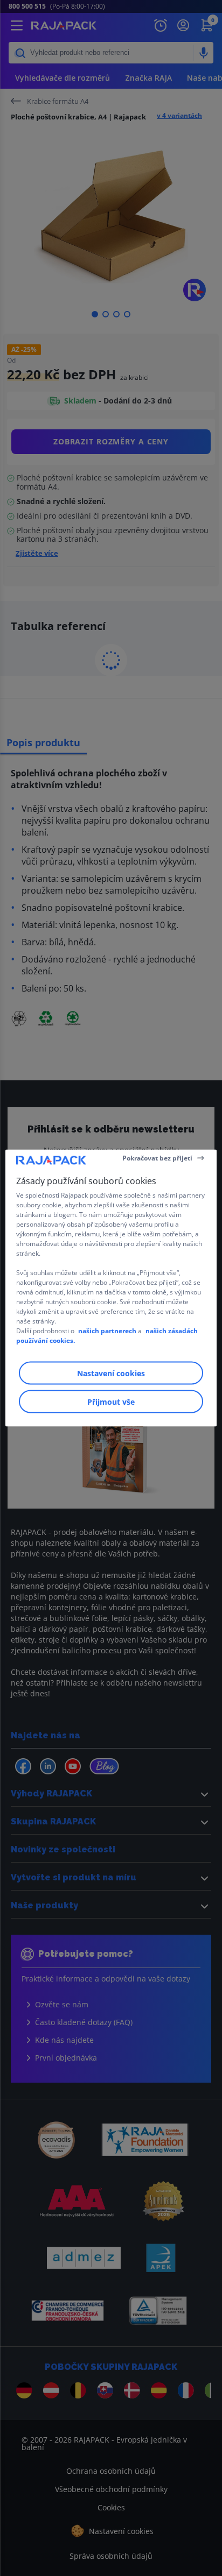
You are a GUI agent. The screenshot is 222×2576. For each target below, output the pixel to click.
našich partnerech (107, 1331)
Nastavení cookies (111, 1373)
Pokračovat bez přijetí (157, 1158)
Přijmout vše (111, 1402)
